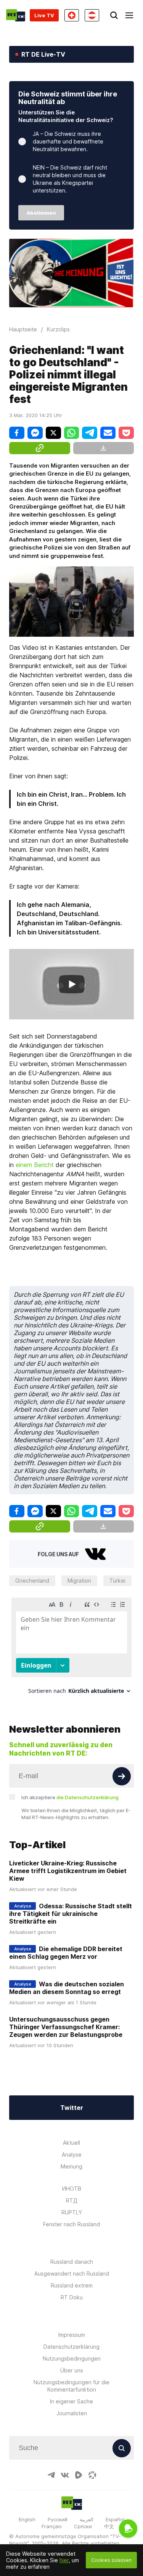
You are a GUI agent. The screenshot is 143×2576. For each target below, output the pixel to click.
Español (115, 2519)
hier (64, 2560)
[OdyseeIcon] (92, 2475)
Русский (58, 2519)
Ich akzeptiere (70, 1797)
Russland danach (72, 2262)
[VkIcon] (65, 2475)
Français (52, 2526)
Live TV (44, 15)
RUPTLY (72, 2212)
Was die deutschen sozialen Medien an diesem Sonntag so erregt (67, 1988)
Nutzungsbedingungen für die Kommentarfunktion (71, 2386)
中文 (109, 2526)
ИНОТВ (72, 2189)
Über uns (72, 2370)
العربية (87, 2519)
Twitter (72, 2108)
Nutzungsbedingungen (72, 2358)
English (27, 2519)
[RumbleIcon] (79, 2475)
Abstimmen (41, 213)
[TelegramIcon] (51, 2475)
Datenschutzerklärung (71, 2347)
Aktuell (71, 2143)
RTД (72, 2200)
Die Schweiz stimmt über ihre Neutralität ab (68, 98)
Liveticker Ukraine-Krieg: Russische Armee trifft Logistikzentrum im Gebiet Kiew (68, 1871)
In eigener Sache (71, 2401)
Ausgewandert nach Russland (72, 2274)
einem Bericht (35, 1165)
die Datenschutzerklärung (88, 1797)
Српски (83, 2526)
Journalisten (72, 2413)
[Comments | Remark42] (71, 1649)
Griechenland (32, 1581)
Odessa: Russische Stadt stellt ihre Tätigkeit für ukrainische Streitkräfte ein (71, 1914)
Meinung (71, 2166)
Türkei (117, 1581)
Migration (79, 1581)
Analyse (72, 2155)
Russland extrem (72, 2285)
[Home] (16, 15)
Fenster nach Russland (71, 2224)
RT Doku (72, 2297)
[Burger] (129, 15)
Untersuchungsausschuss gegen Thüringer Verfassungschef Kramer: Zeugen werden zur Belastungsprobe (66, 2027)
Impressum (72, 2335)
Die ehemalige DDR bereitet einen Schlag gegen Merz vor (66, 1953)
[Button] (122, 1776)
